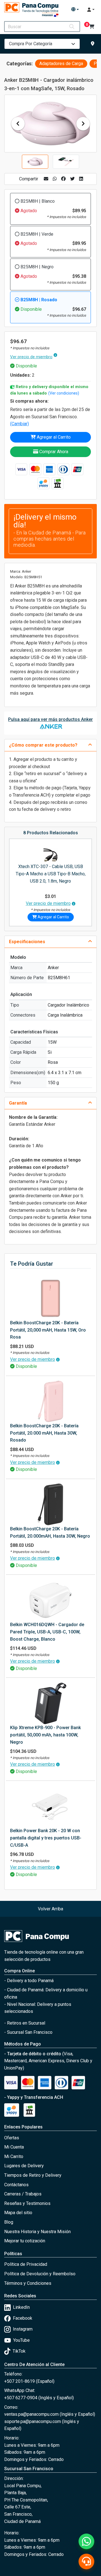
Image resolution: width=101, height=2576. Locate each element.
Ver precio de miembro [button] (31, 357)
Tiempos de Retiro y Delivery (33, 2175)
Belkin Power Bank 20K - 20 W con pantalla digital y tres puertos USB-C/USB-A (46, 1838)
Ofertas (12, 2138)
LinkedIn (21, 2307)
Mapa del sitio (18, 2213)
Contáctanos (16, 2185)
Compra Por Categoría (31, 44)
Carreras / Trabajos (23, 2194)
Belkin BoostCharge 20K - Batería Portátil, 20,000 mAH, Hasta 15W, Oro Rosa (48, 1330)
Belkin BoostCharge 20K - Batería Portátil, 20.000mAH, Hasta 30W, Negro (50, 1532)
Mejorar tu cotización (25, 2241)
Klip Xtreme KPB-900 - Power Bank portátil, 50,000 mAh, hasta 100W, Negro (45, 1735)
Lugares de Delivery (24, 2166)
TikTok (19, 2351)
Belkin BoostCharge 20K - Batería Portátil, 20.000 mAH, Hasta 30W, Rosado (44, 1433)
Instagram (23, 2329)
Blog (9, 2222)
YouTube (21, 2340)
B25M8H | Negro (37, 267)
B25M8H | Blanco (38, 201)
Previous (18, 124)
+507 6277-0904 (21, 2398)
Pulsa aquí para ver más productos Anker (50, 719)
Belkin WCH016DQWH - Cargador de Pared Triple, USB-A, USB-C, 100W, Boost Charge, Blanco (47, 1632)
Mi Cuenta (14, 2147)
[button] (75, 9)
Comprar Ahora (53, 452)
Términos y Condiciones (28, 2283)
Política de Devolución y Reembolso (40, 2274)
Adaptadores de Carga (61, 64)
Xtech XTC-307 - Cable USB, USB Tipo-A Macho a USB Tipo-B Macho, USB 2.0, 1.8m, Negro (51, 874)
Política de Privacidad (26, 2264)
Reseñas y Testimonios (27, 2203)
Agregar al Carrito (53, 437)
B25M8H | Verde (37, 234)
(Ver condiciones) (64, 393)
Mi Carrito (14, 2156)
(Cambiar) (19, 424)
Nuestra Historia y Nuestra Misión (37, 2232)
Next (83, 124)
